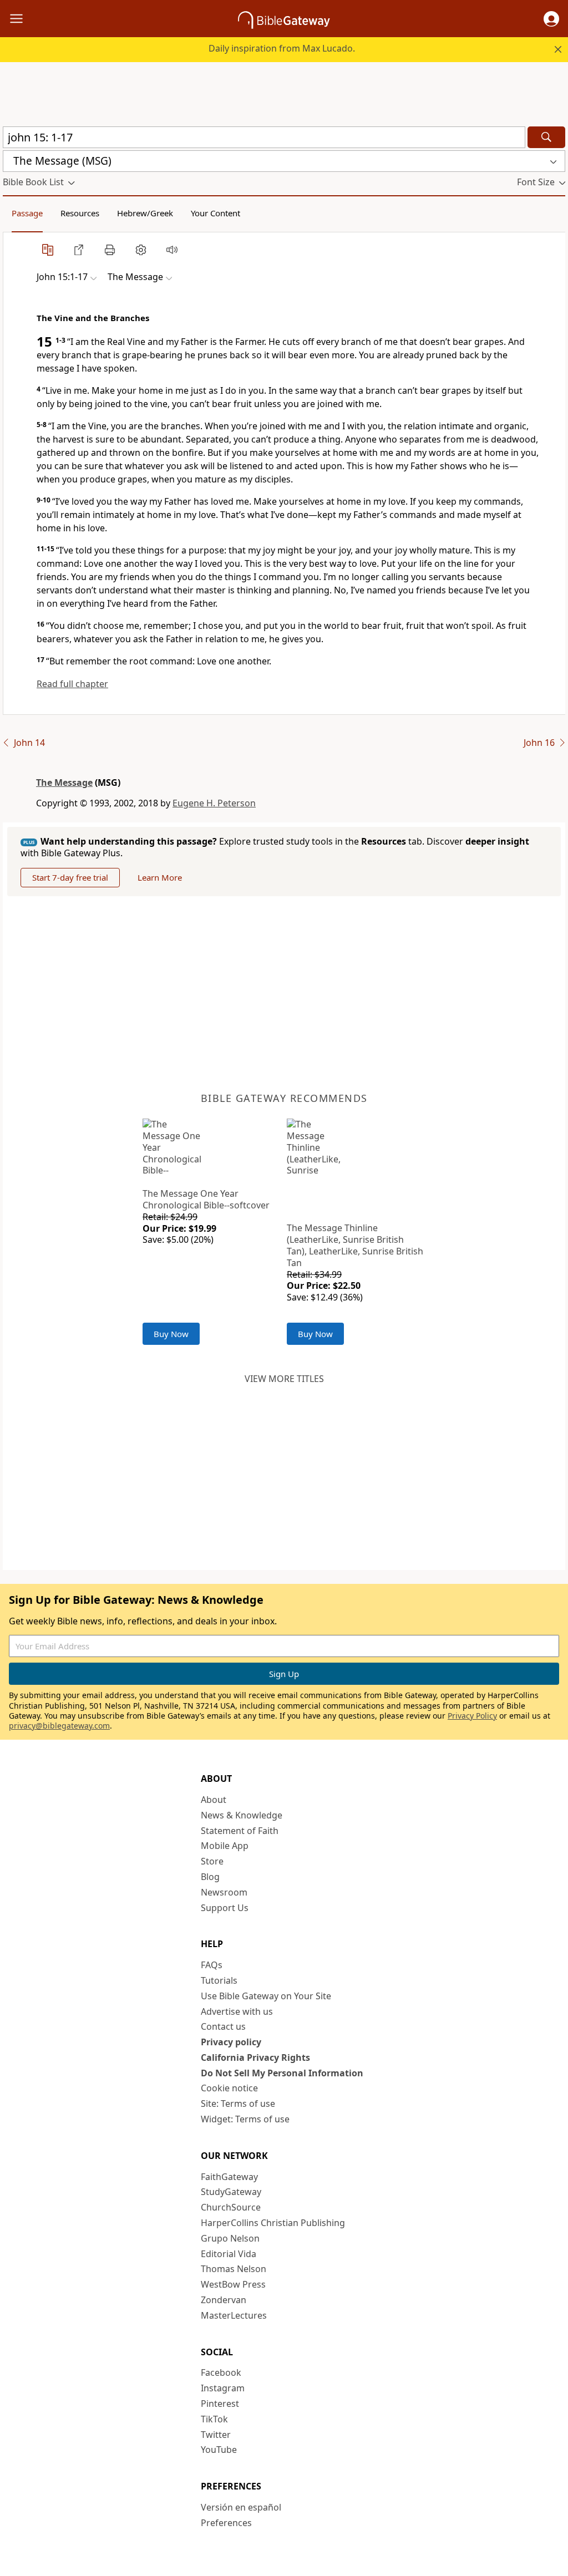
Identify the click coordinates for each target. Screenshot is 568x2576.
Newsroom (224, 1892)
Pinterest (220, 2404)
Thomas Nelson (234, 2269)
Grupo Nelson (230, 2238)
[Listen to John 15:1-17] (172, 250)
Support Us (225, 1908)
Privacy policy (231, 2042)
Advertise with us (237, 2011)
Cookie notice (229, 2088)
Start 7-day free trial (70, 877)
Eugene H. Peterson (214, 803)
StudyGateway (231, 2192)
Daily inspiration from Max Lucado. (282, 48)
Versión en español (241, 2507)
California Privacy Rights (255, 2057)
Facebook (221, 2372)
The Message (64, 783)
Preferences (226, 2523)
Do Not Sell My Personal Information (282, 2073)
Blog (210, 1877)
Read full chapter (72, 684)
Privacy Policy (472, 1716)
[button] (551, 19)
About (214, 1800)
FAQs (212, 1965)
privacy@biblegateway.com (59, 1726)
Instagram (223, 2388)
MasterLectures (234, 2315)
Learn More (160, 877)
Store (212, 1861)
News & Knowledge (242, 1815)
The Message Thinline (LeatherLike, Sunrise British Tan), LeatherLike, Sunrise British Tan (355, 1245)
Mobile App (225, 1846)
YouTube (219, 2450)
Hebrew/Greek (145, 213)
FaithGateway (229, 2177)
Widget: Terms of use (245, 2119)
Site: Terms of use (238, 2104)
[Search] (546, 137)
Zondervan (224, 2300)
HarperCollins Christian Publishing (273, 2223)
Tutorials (219, 1980)
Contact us (223, 2026)
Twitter (216, 2435)
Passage (27, 213)
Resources (80, 213)
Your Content (215, 213)
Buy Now (171, 1334)
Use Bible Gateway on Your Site (266, 1996)
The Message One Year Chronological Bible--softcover (206, 1199)
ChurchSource (231, 2207)
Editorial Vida (229, 2254)
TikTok (214, 2419)
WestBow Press (233, 2284)
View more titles (284, 1379)
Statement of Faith (240, 1831)
